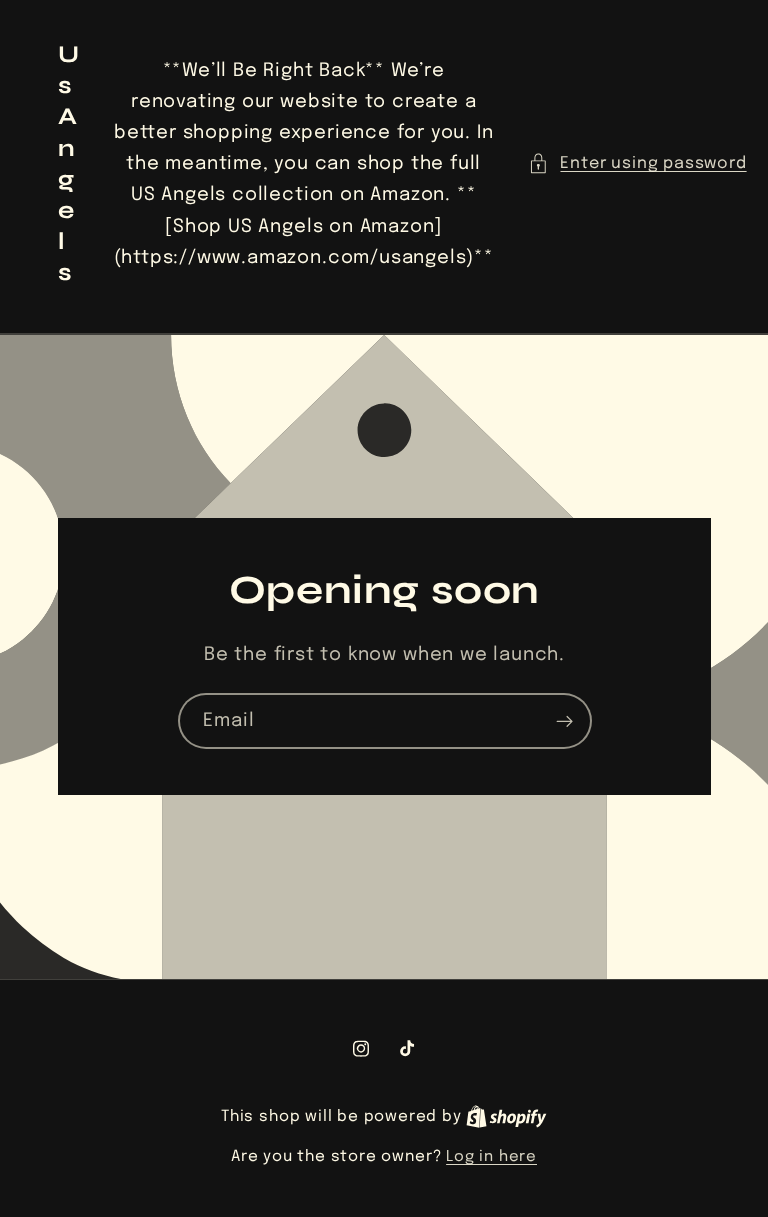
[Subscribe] (563, 721)
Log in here (491, 1157)
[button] (637, 163)
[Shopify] (506, 1117)
